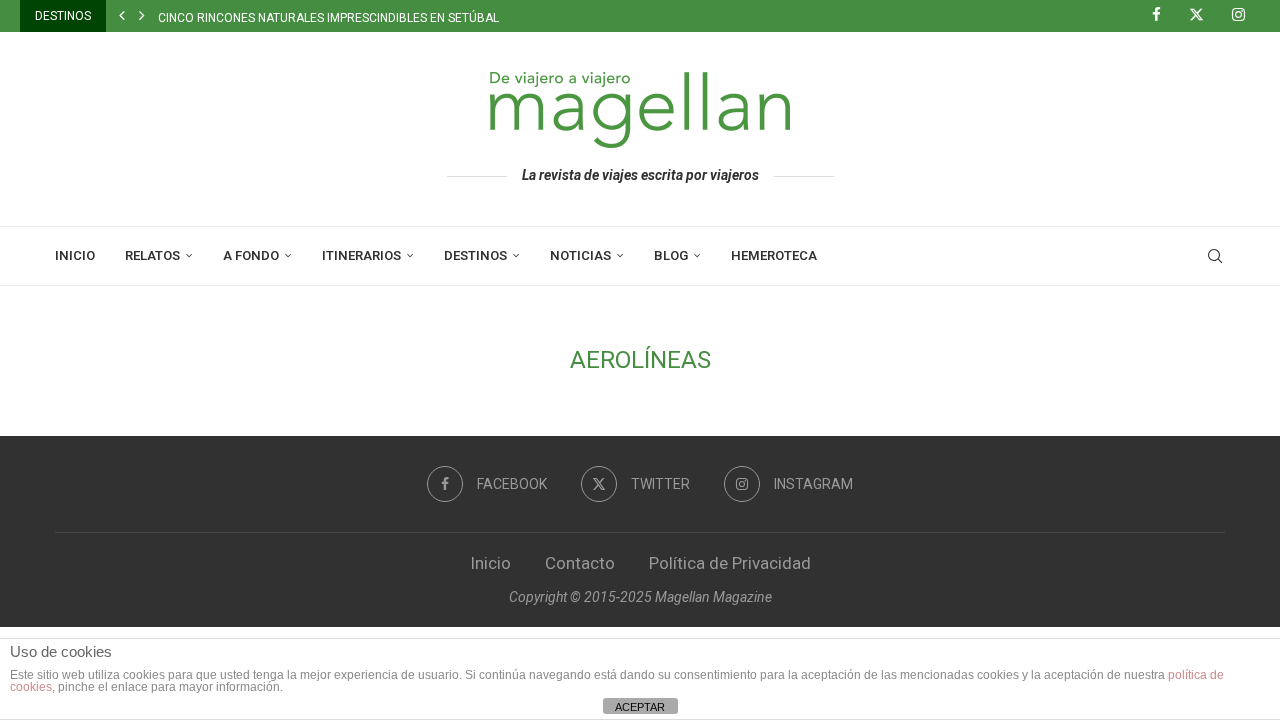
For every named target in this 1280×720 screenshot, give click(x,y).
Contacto (580, 563)
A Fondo (251, 255)
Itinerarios (361, 255)
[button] (122, 16)
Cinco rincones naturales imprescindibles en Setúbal (328, 18)
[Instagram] (1246, 16)
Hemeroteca (774, 255)
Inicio (75, 255)
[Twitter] (1204, 16)
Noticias (580, 255)
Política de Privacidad (730, 563)
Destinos (475, 255)
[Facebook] (1164, 16)
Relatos (152, 255)
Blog (671, 255)
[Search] (1215, 256)
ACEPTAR (640, 707)
